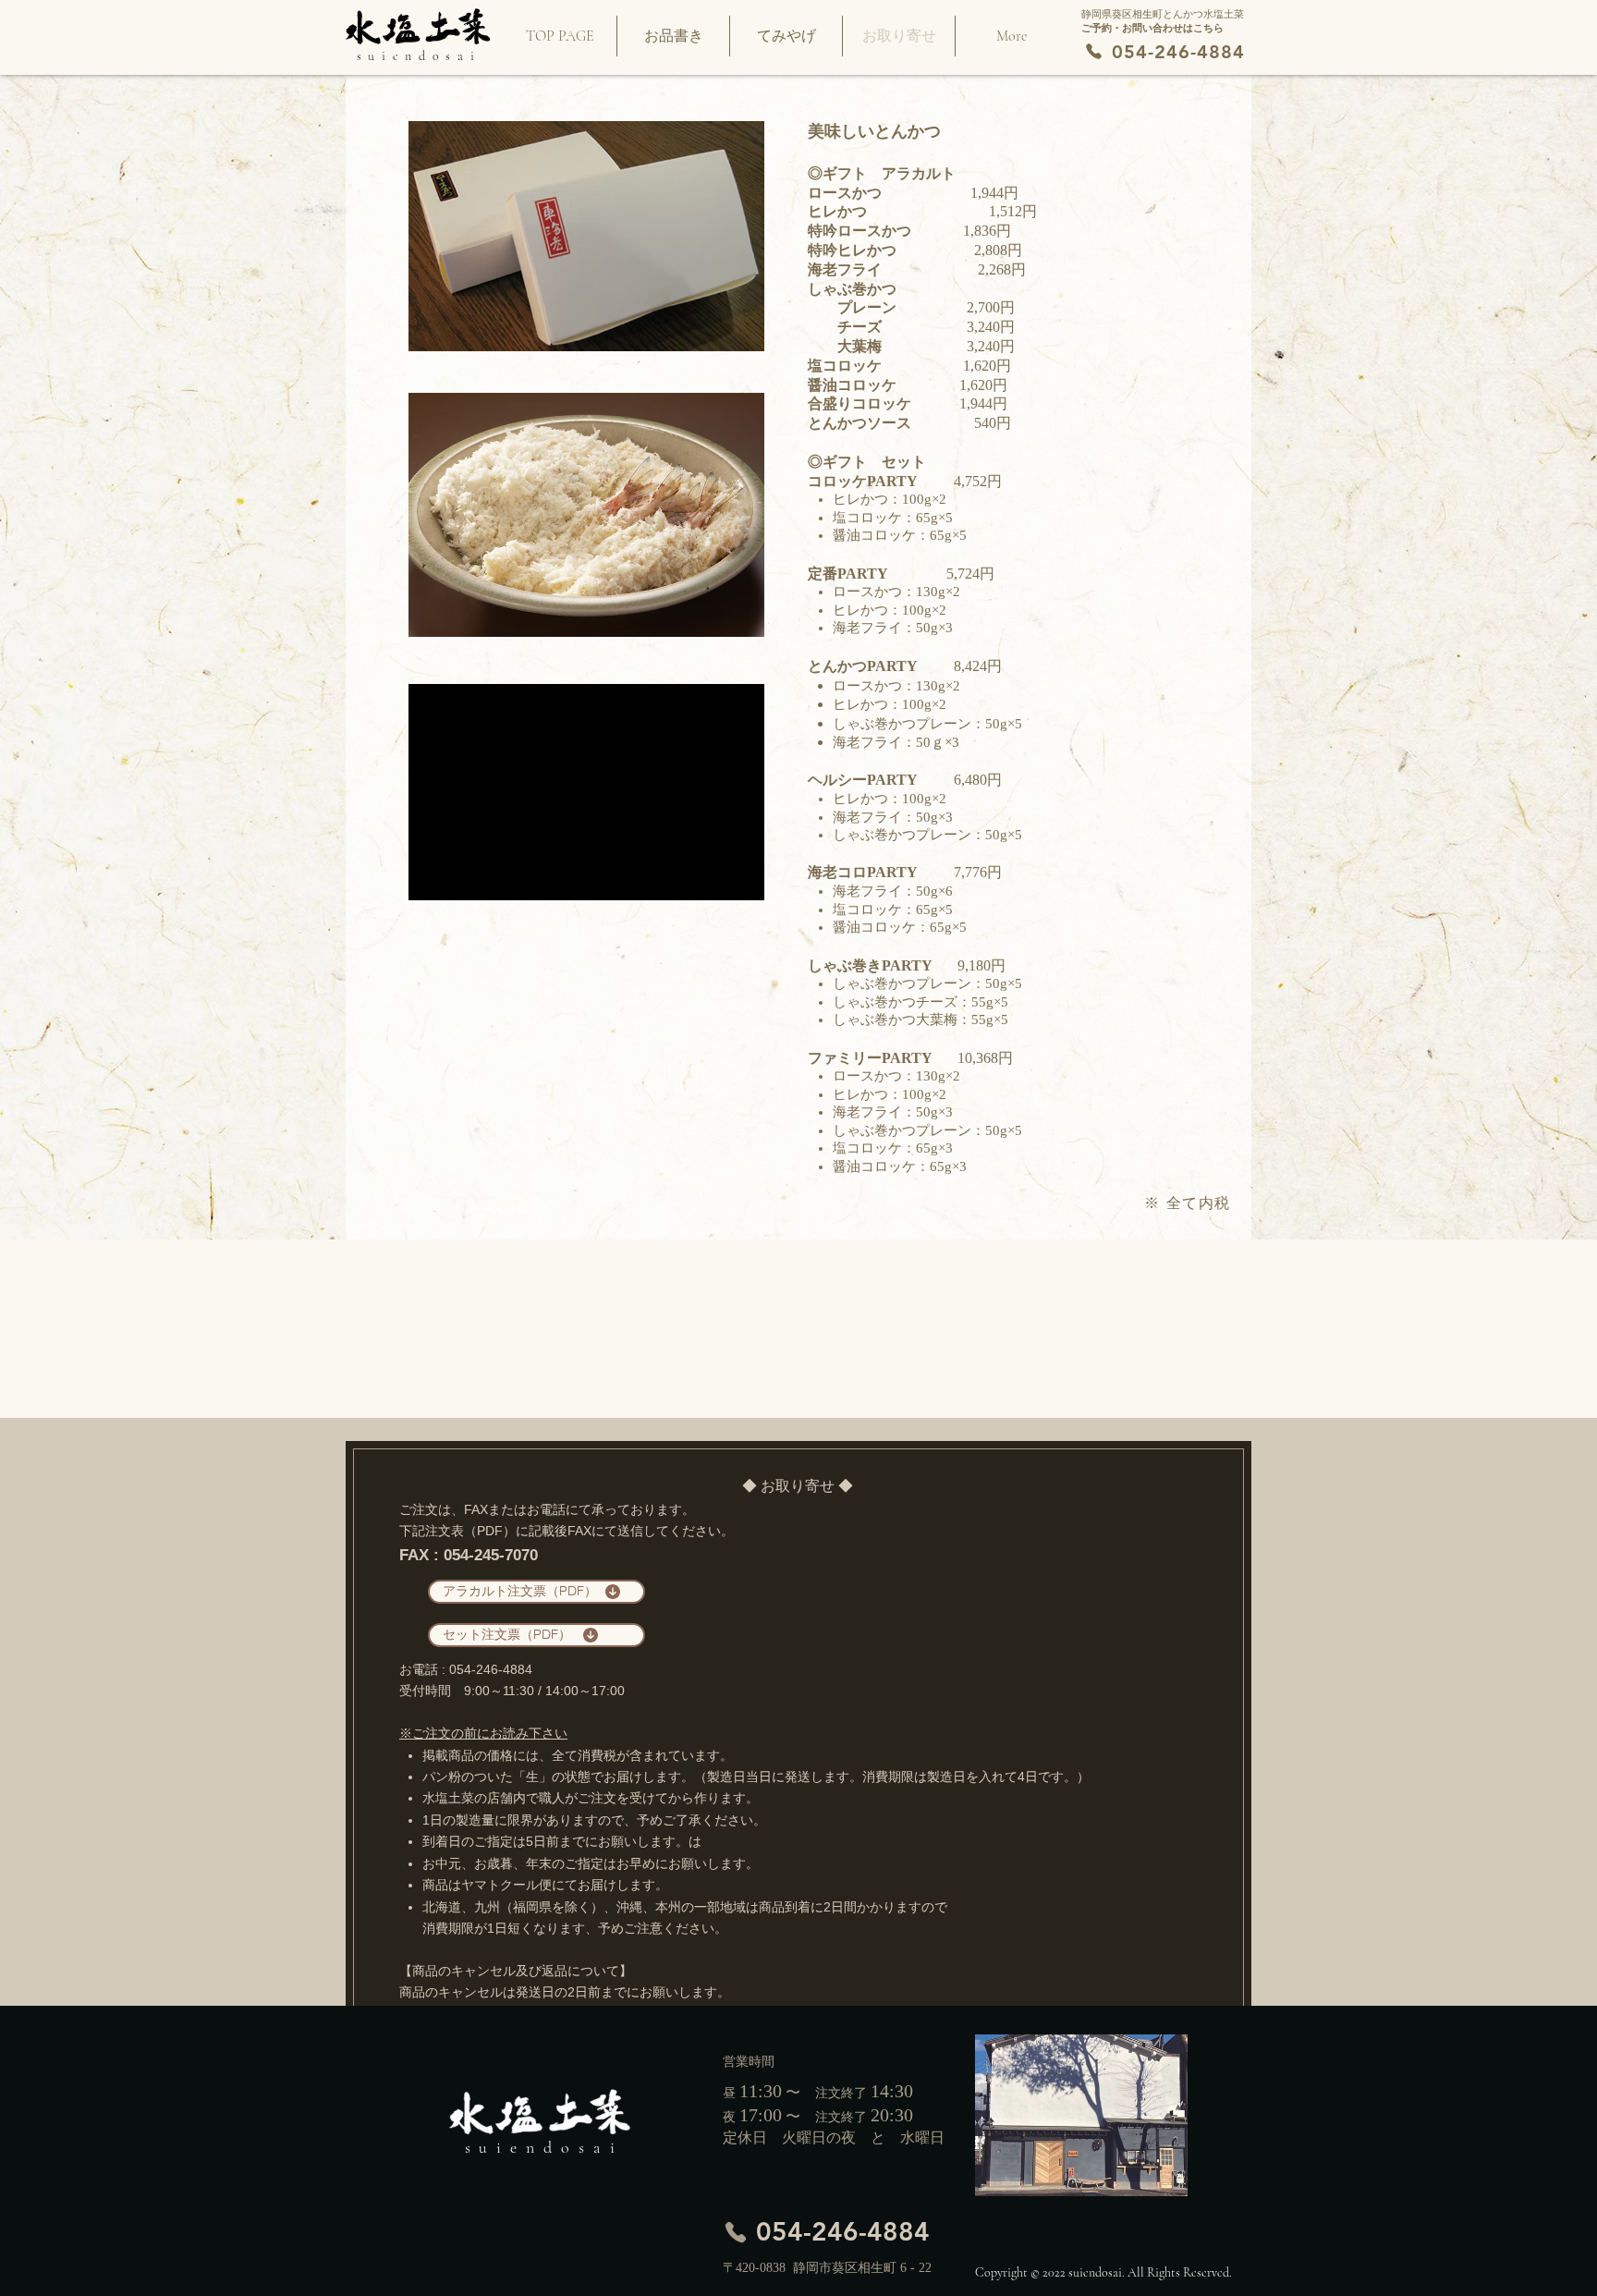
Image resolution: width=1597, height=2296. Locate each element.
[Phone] (1094, 52)
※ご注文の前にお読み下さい (483, 1733)
